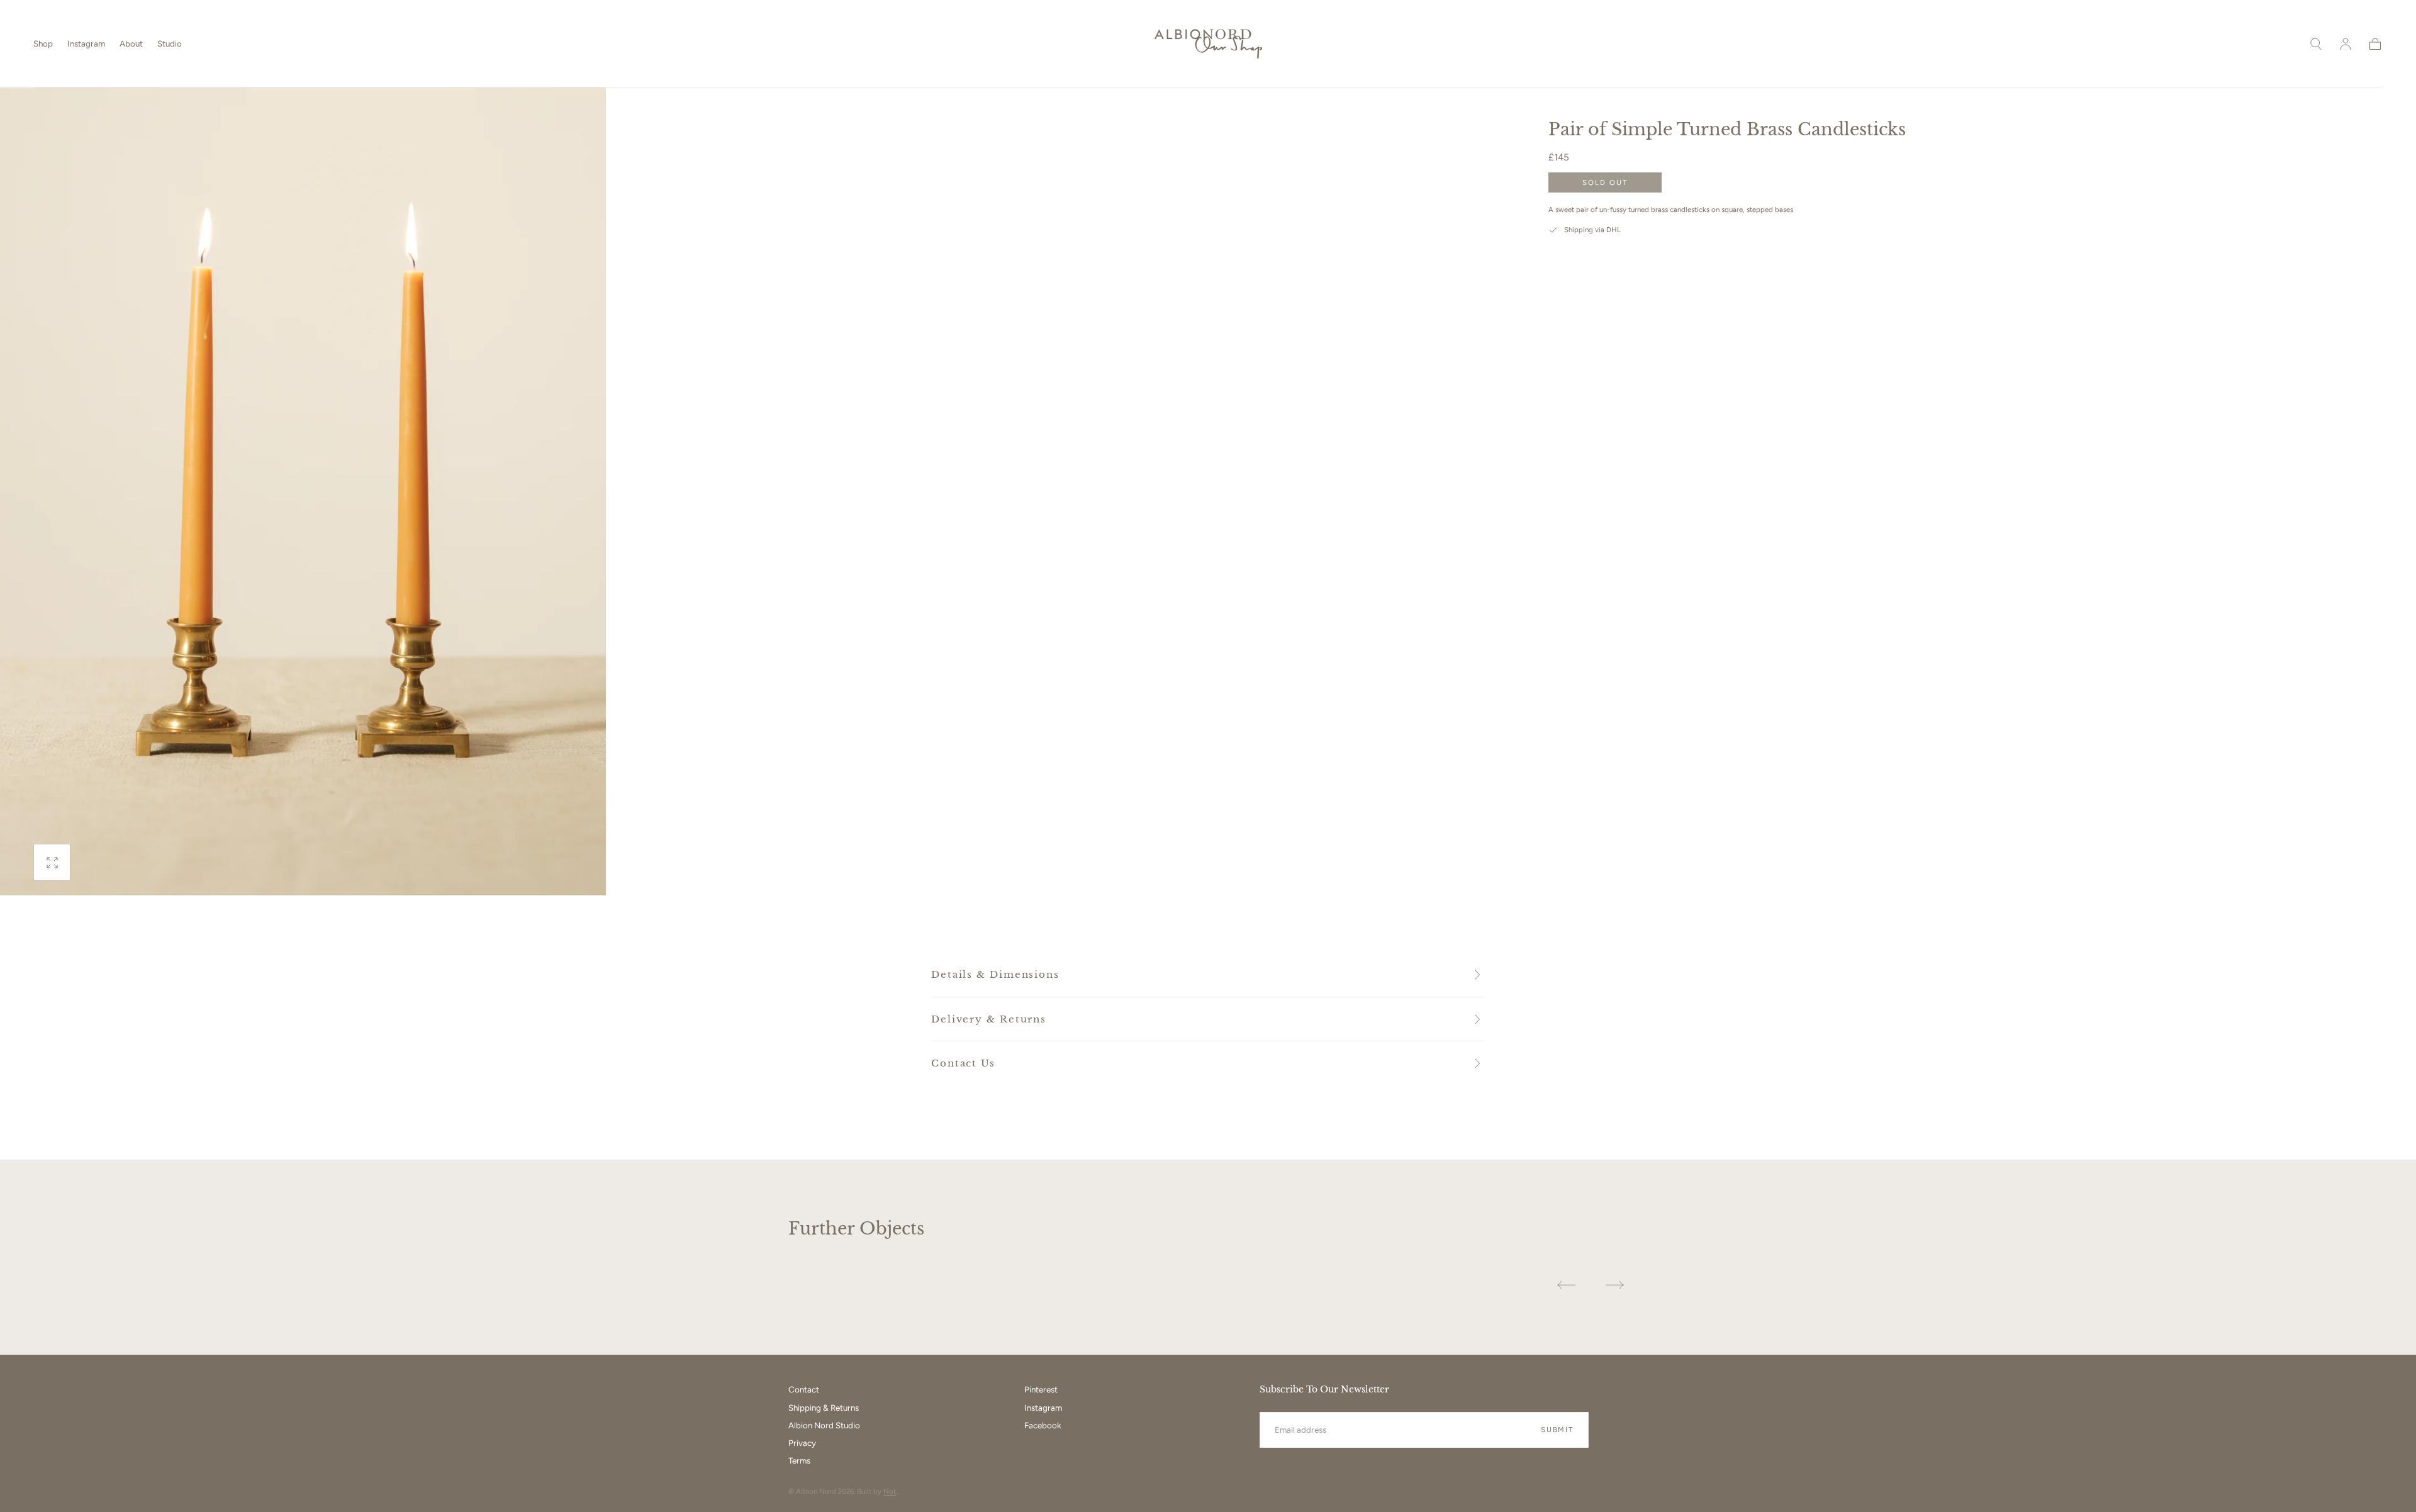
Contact (804, 1389)
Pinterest (1041, 1389)
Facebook (1043, 1425)
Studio (170, 43)
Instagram (86, 43)
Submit (1557, 1430)
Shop (43, 43)
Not (890, 1491)
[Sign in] (2346, 44)
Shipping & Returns (824, 1408)
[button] (2316, 44)
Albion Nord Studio (824, 1425)
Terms (799, 1460)
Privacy (802, 1443)
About (131, 43)
